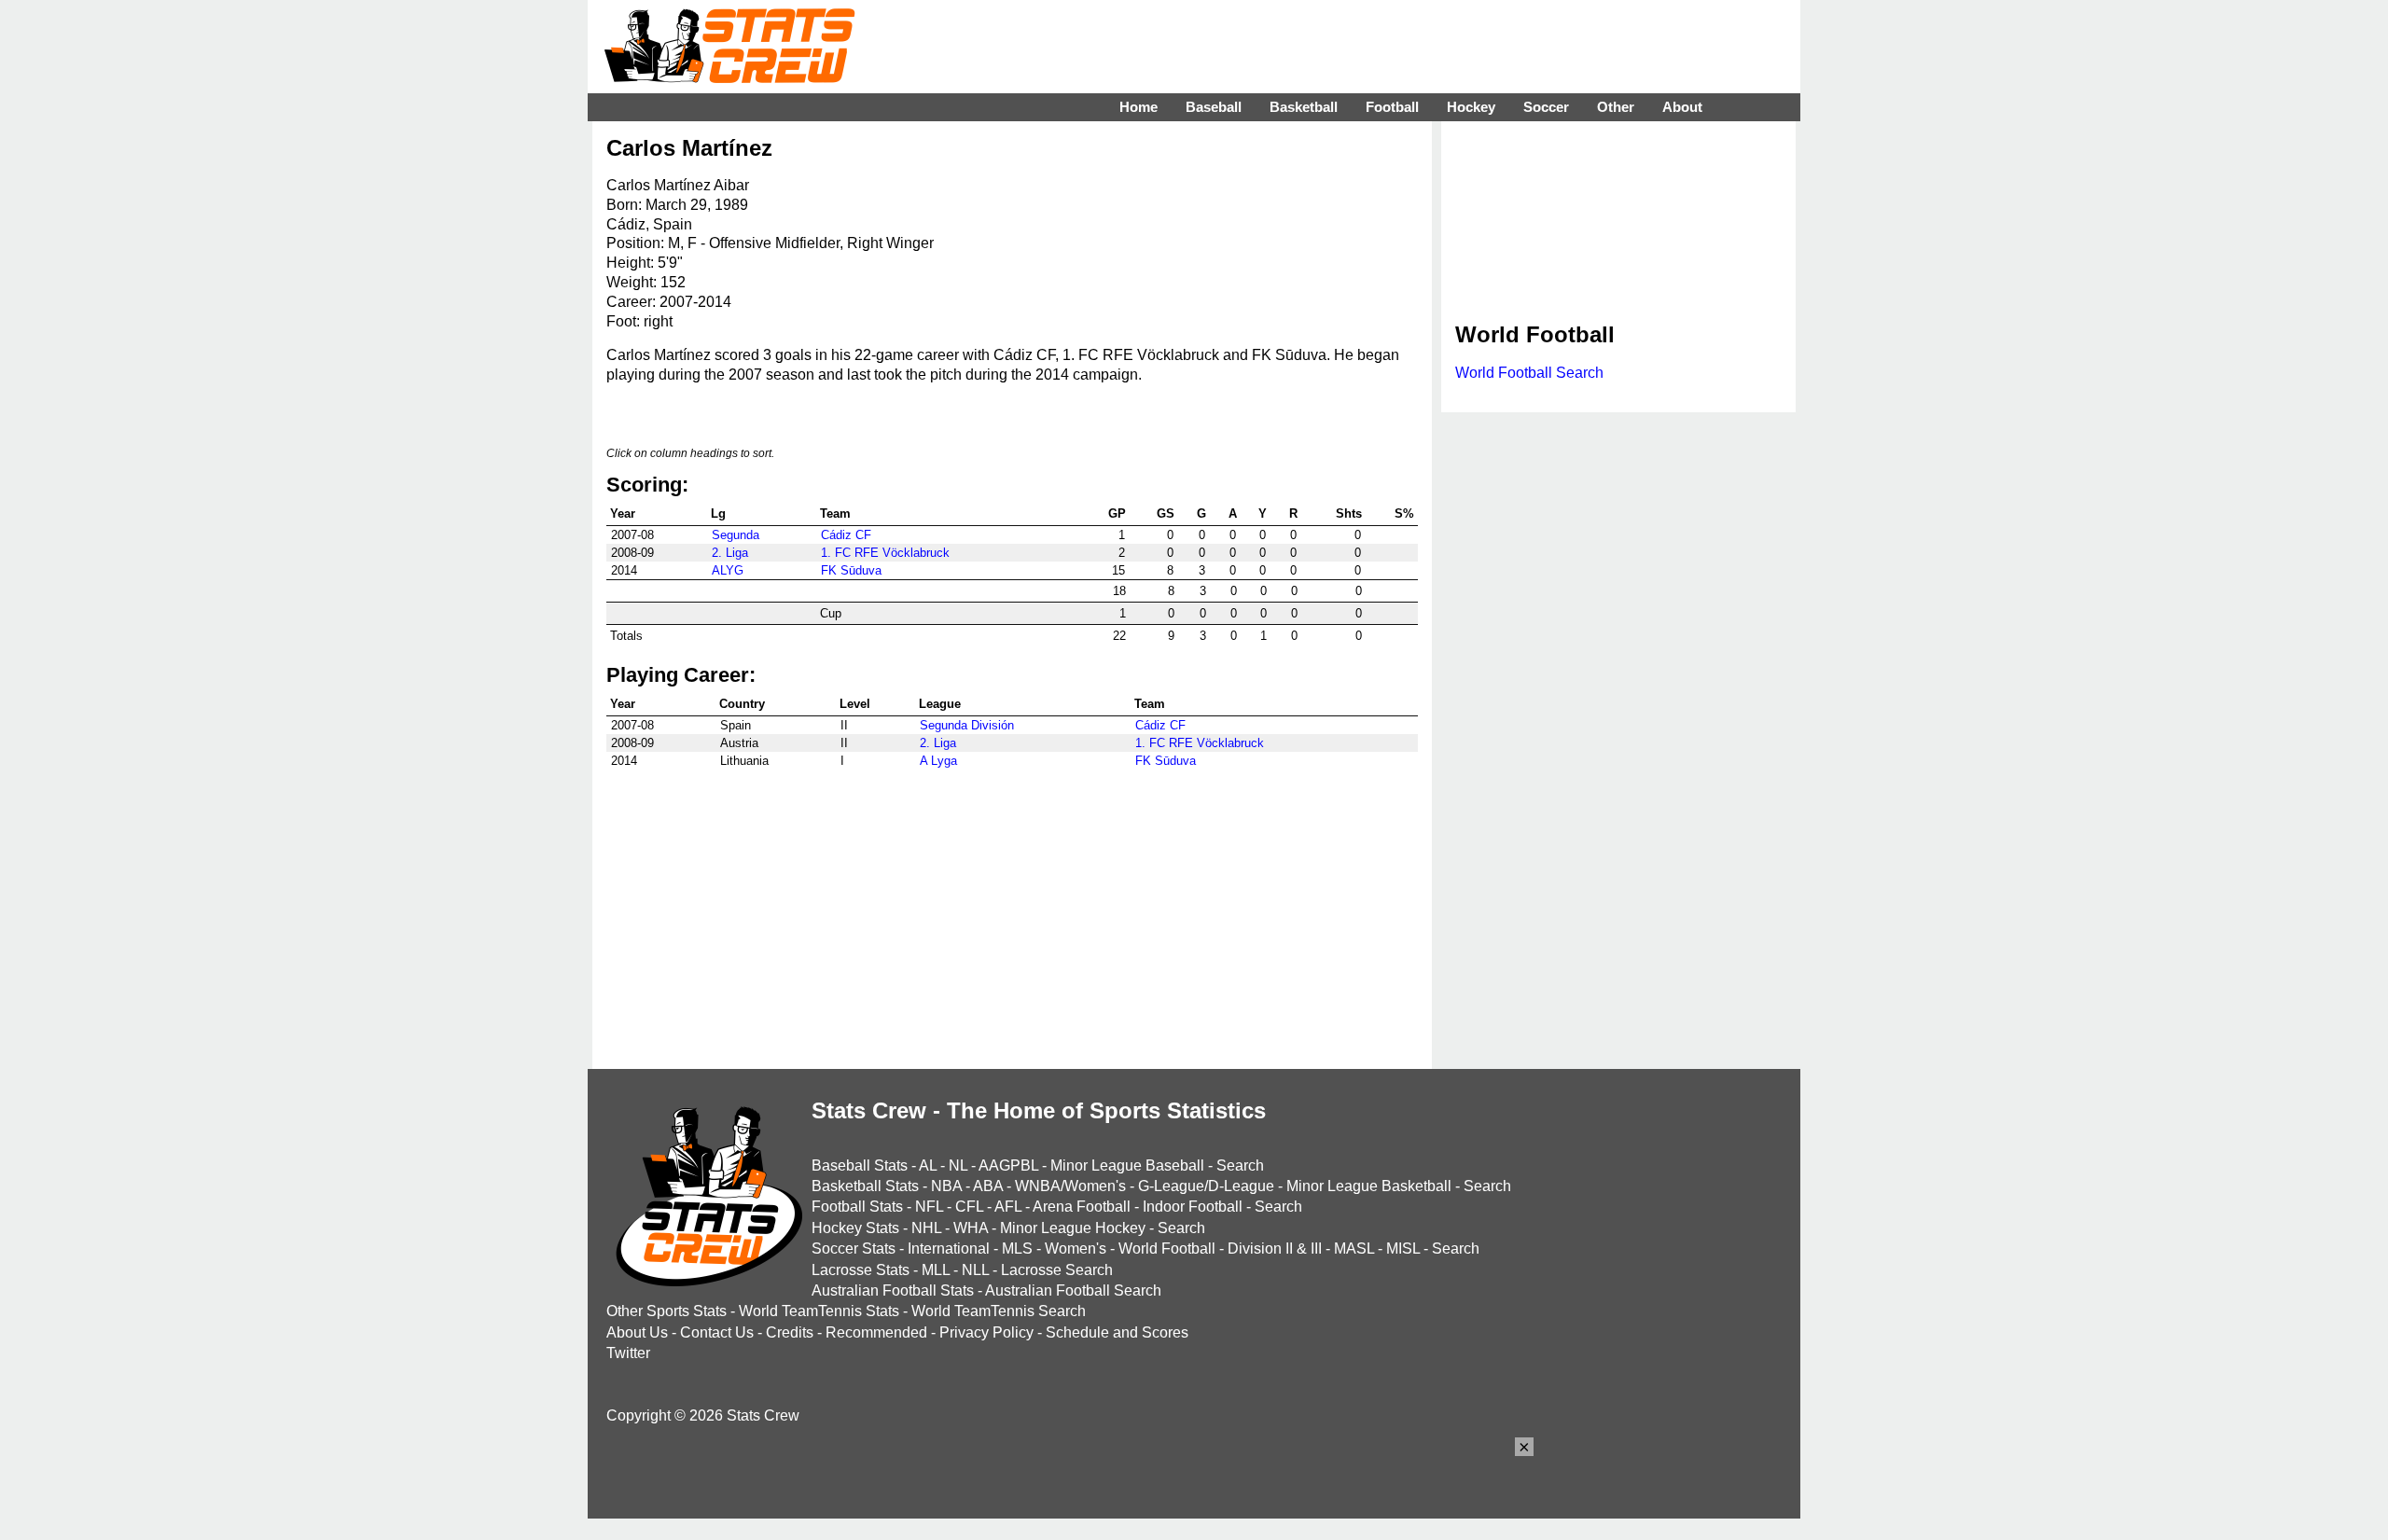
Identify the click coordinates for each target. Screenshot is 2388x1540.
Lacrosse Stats (861, 1270)
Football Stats (857, 1207)
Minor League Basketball (1369, 1186)
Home (1138, 107)
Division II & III (1275, 1249)
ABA (988, 1186)
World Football (1167, 1249)
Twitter (628, 1353)
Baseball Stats (860, 1165)
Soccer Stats (854, 1249)
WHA (971, 1228)
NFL (929, 1207)
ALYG (728, 570)
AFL (1008, 1207)
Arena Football (1082, 1207)
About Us (637, 1332)
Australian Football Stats (893, 1290)
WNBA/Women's (1070, 1186)
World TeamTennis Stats (819, 1311)
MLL (936, 1270)
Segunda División (967, 725)
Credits (790, 1332)
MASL (1354, 1249)
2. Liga (730, 553)
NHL (926, 1228)
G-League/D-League (1206, 1186)
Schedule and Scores (1117, 1332)
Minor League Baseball (1127, 1165)
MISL (1403, 1249)
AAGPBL (1008, 1165)
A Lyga (938, 761)
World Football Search (1529, 373)
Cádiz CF (846, 535)
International (949, 1249)
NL (958, 1165)
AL (928, 1165)
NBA (946, 1186)
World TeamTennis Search (999, 1311)
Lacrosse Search (1057, 1270)
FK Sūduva (851, 570)
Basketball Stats (865, 1186)
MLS (1017, 1249)
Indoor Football (1193, 1207)
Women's (1076, 1249)
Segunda (736, 535)
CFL (969, 1207)
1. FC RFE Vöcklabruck (885, 553)
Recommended (876, 1332)
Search (1240, 1165)
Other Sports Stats (666, 1311)
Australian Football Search (1073, 1290)
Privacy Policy (986, 1332)
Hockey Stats (855, 1228)
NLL (975, 1270)
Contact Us (717, 1332)
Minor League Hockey (1073, 1228)
